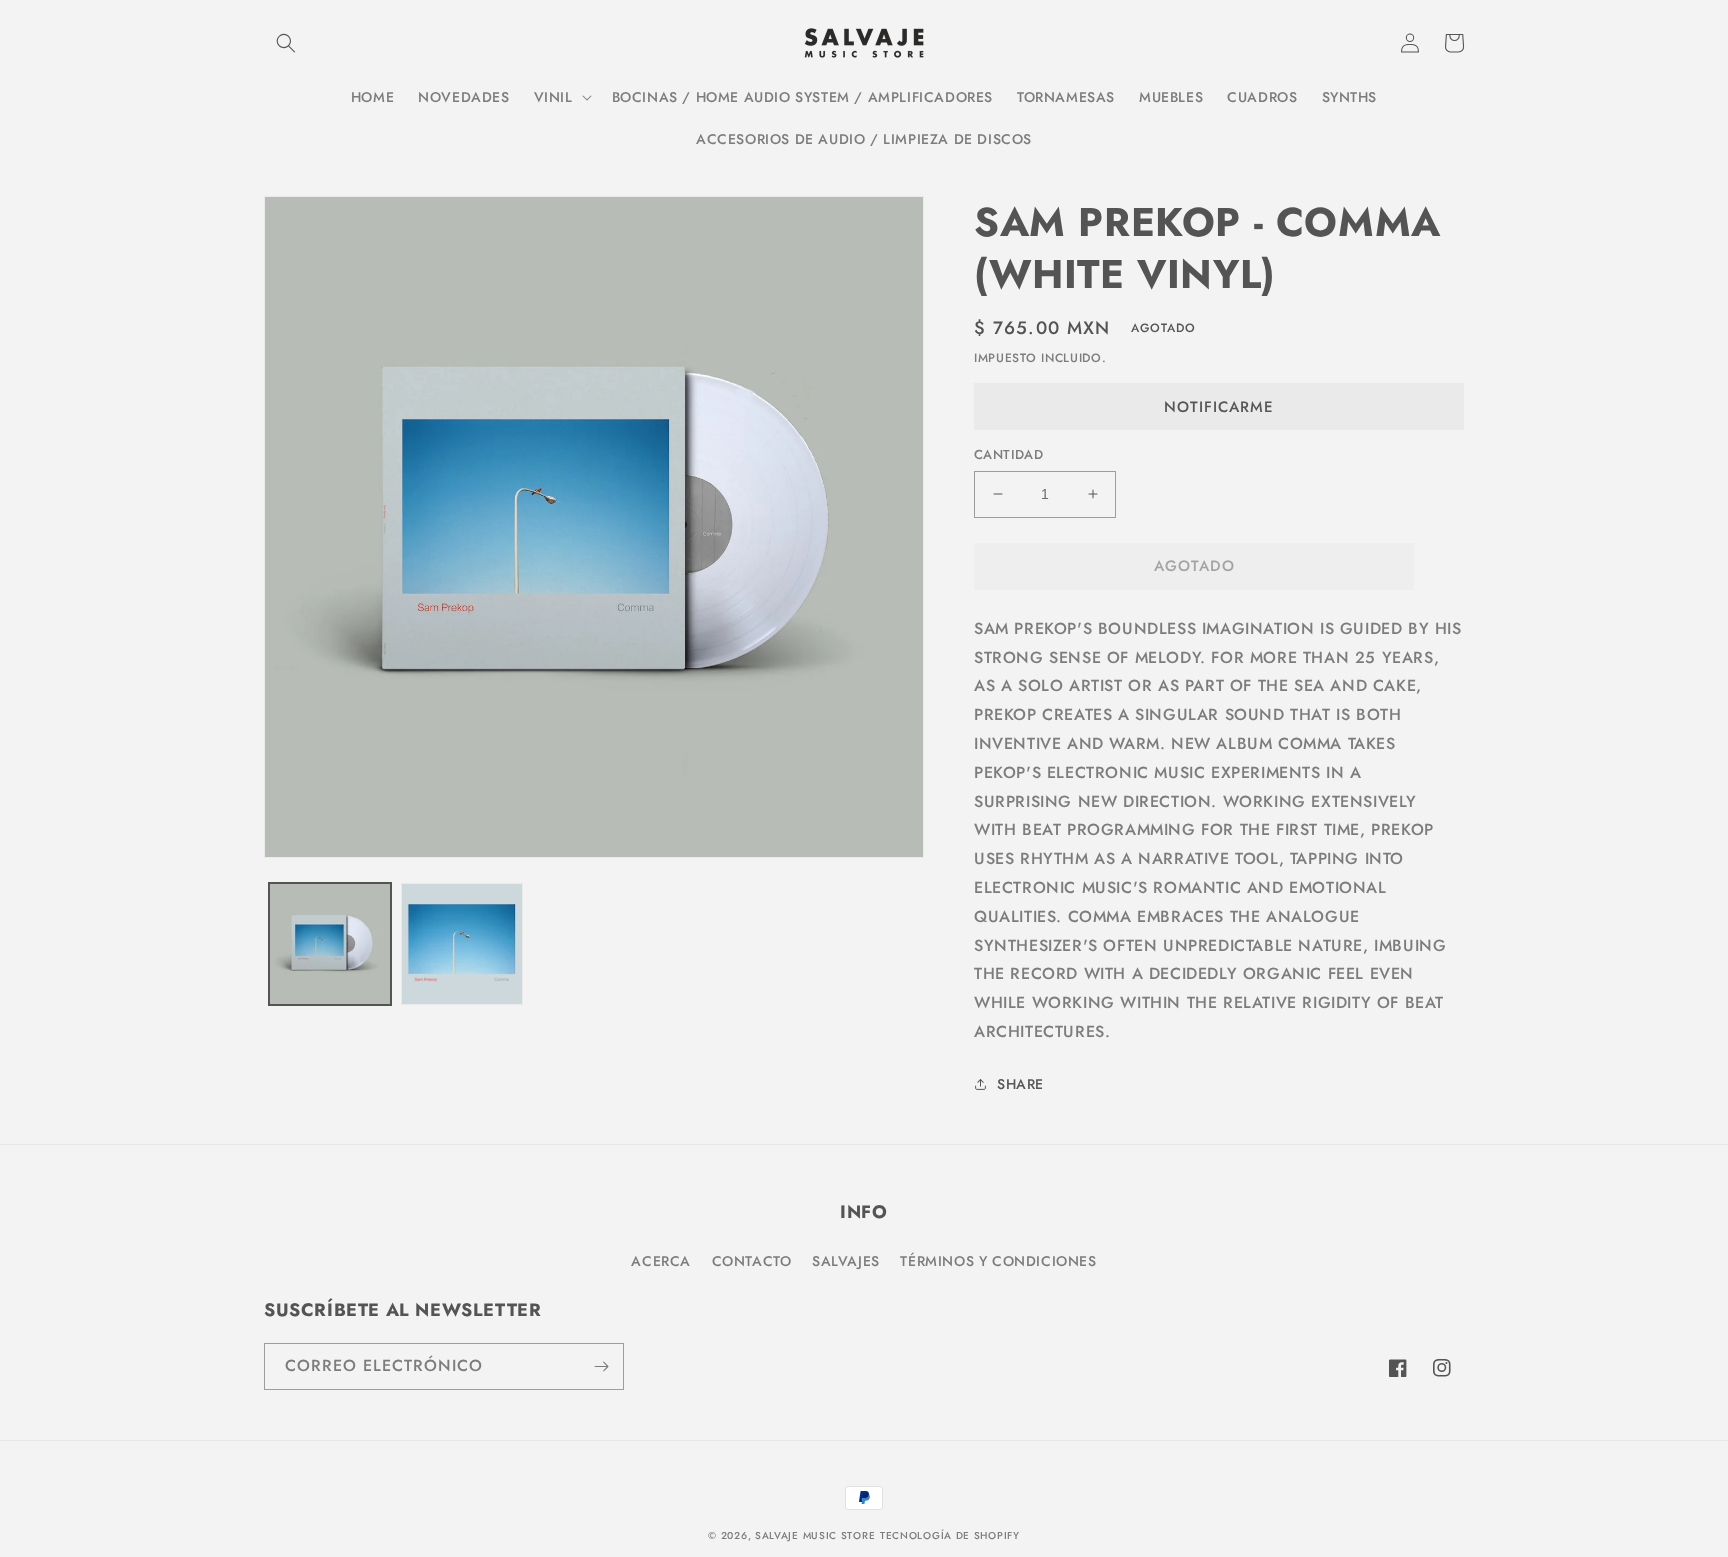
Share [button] (1020, 1084)
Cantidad (1008, 454)
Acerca (661, 1261)
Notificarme (1219, 407)
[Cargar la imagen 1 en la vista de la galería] (330, 944)
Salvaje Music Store (815, 1535)
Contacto (752, 1261)
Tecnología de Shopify (950, 1535)
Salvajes (846, 1261)
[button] (286, 43)
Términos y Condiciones (998, 1261)
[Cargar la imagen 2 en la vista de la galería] (462, 944)
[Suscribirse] (601, 1366)
